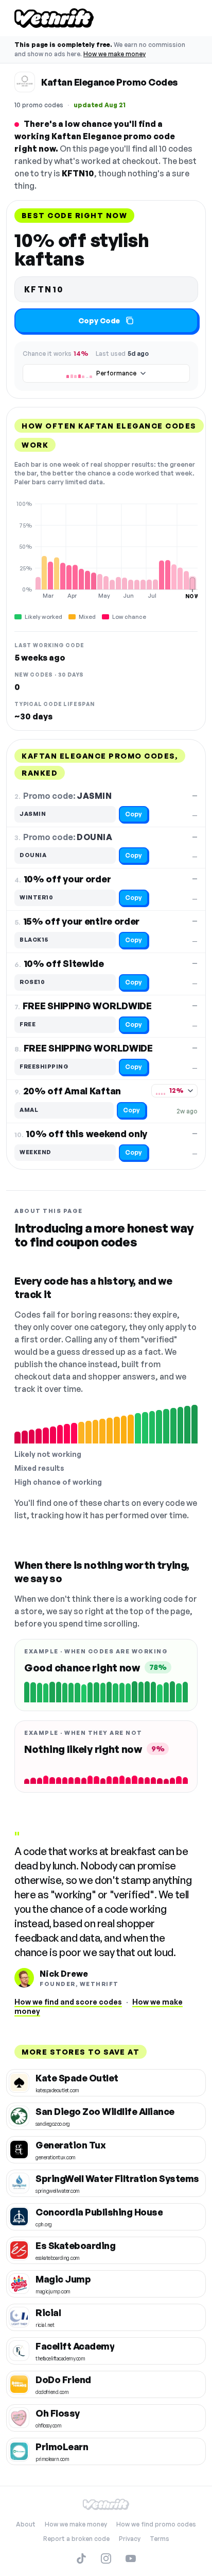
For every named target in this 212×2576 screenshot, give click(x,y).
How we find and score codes (68, 2002)
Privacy (130, 2539)
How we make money (114, 54)
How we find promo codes (156, 2524)
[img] (106, 550)
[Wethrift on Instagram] (106, 2558)
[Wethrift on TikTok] (81, 2558)
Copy (134, 814)
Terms (160, 2539)
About (26, 2524)
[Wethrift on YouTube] (131, 2558)
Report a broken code (76, 2539)
